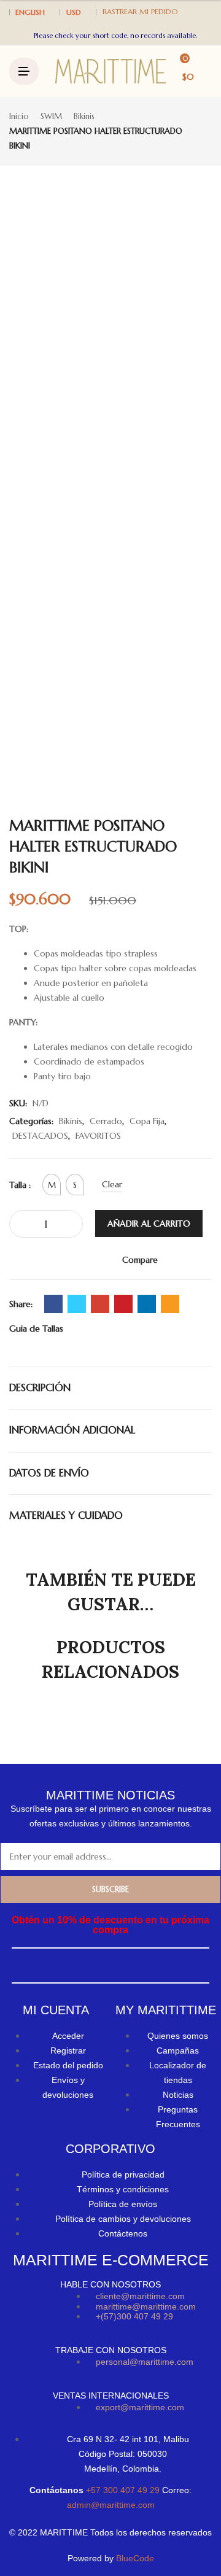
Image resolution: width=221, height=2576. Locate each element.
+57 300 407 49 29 (124, 2490)
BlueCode (135, 2558)
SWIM (51, 116)
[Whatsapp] (122, 1965)
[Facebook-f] (73, 1965)
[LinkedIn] (147, 1304)
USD (74, 12)
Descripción (40, 1388)
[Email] (170, 1304)
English (30, 12)
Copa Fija (147, 1121)
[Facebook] (53, 1304)
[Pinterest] (123, 1304)
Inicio (19, 116)
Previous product (193, 132)
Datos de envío (49, 1473)
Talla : (20, 1185)
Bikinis (84, 116)
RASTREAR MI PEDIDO (140, 11)
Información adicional (72, 1430)
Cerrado (106, 1121)
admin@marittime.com (111, 2505)
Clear (112, 1184)
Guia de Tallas (36, 1329)
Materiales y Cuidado (66, 1515)
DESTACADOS (40, 1136)
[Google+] (100, 1304)
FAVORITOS (98, 1136)
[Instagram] (97, 1965)
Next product (207, 132)
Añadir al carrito (149, 1224)
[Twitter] (77, 1304)
